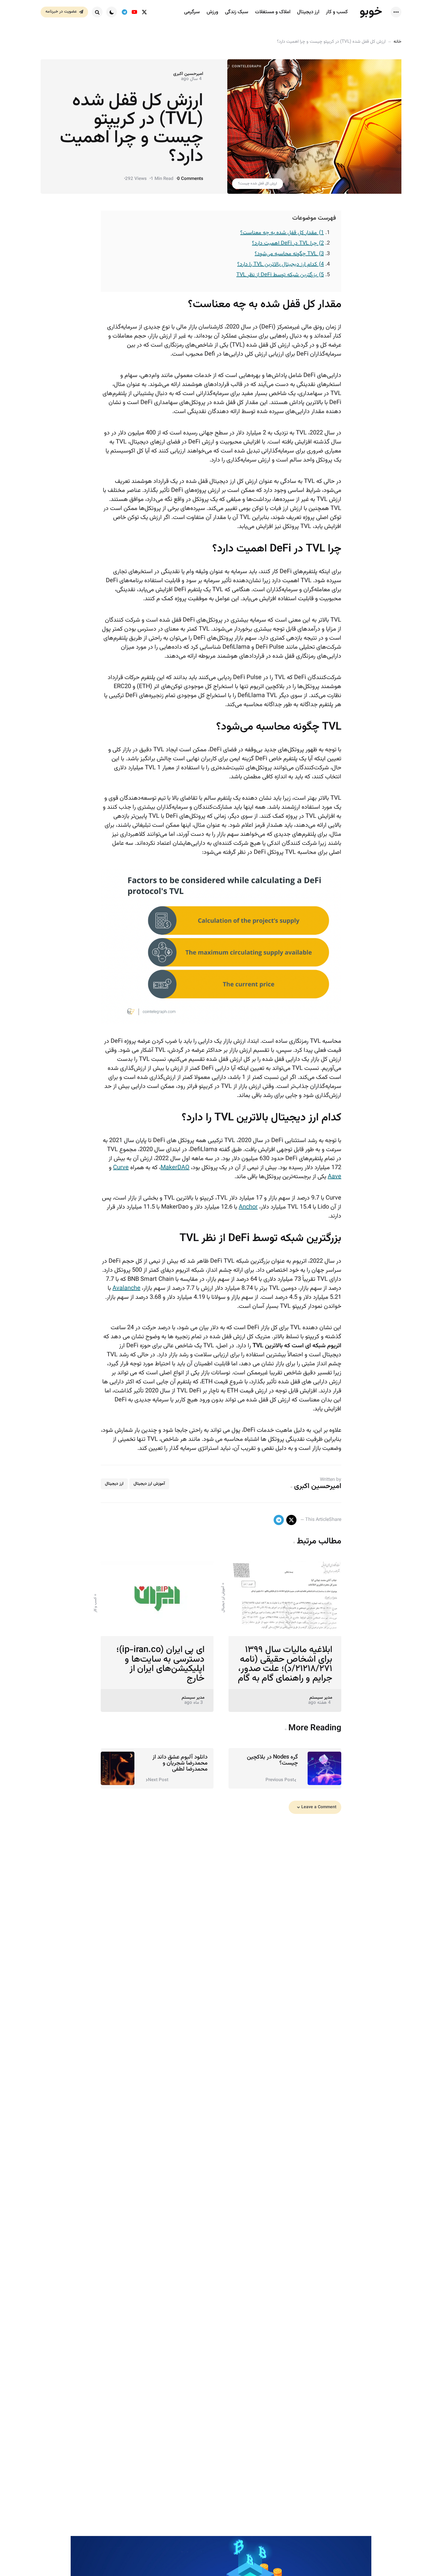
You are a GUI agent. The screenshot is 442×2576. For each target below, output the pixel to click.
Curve (121, 1168)
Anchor (248, 1207)
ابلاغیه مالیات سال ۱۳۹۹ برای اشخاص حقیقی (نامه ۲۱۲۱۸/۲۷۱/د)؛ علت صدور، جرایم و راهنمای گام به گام (285, 1664)
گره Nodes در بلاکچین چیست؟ (272, 1760)
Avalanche (126, 1288)
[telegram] (124, 12)
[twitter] (144, 12)
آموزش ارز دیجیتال (149, 1484)
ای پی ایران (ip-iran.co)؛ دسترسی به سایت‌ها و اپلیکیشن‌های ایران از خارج (160, 1664)
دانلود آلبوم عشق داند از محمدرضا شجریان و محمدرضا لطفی (180, 1763)
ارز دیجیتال (114, 1484)
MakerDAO (175, 1168)
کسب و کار (95, 1605)
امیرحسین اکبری (188, 74)
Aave (335, 1177)
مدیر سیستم (321, 1698)
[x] (291, 1520)
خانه (397, 42)
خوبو (371, 12)
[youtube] (134, 12)
